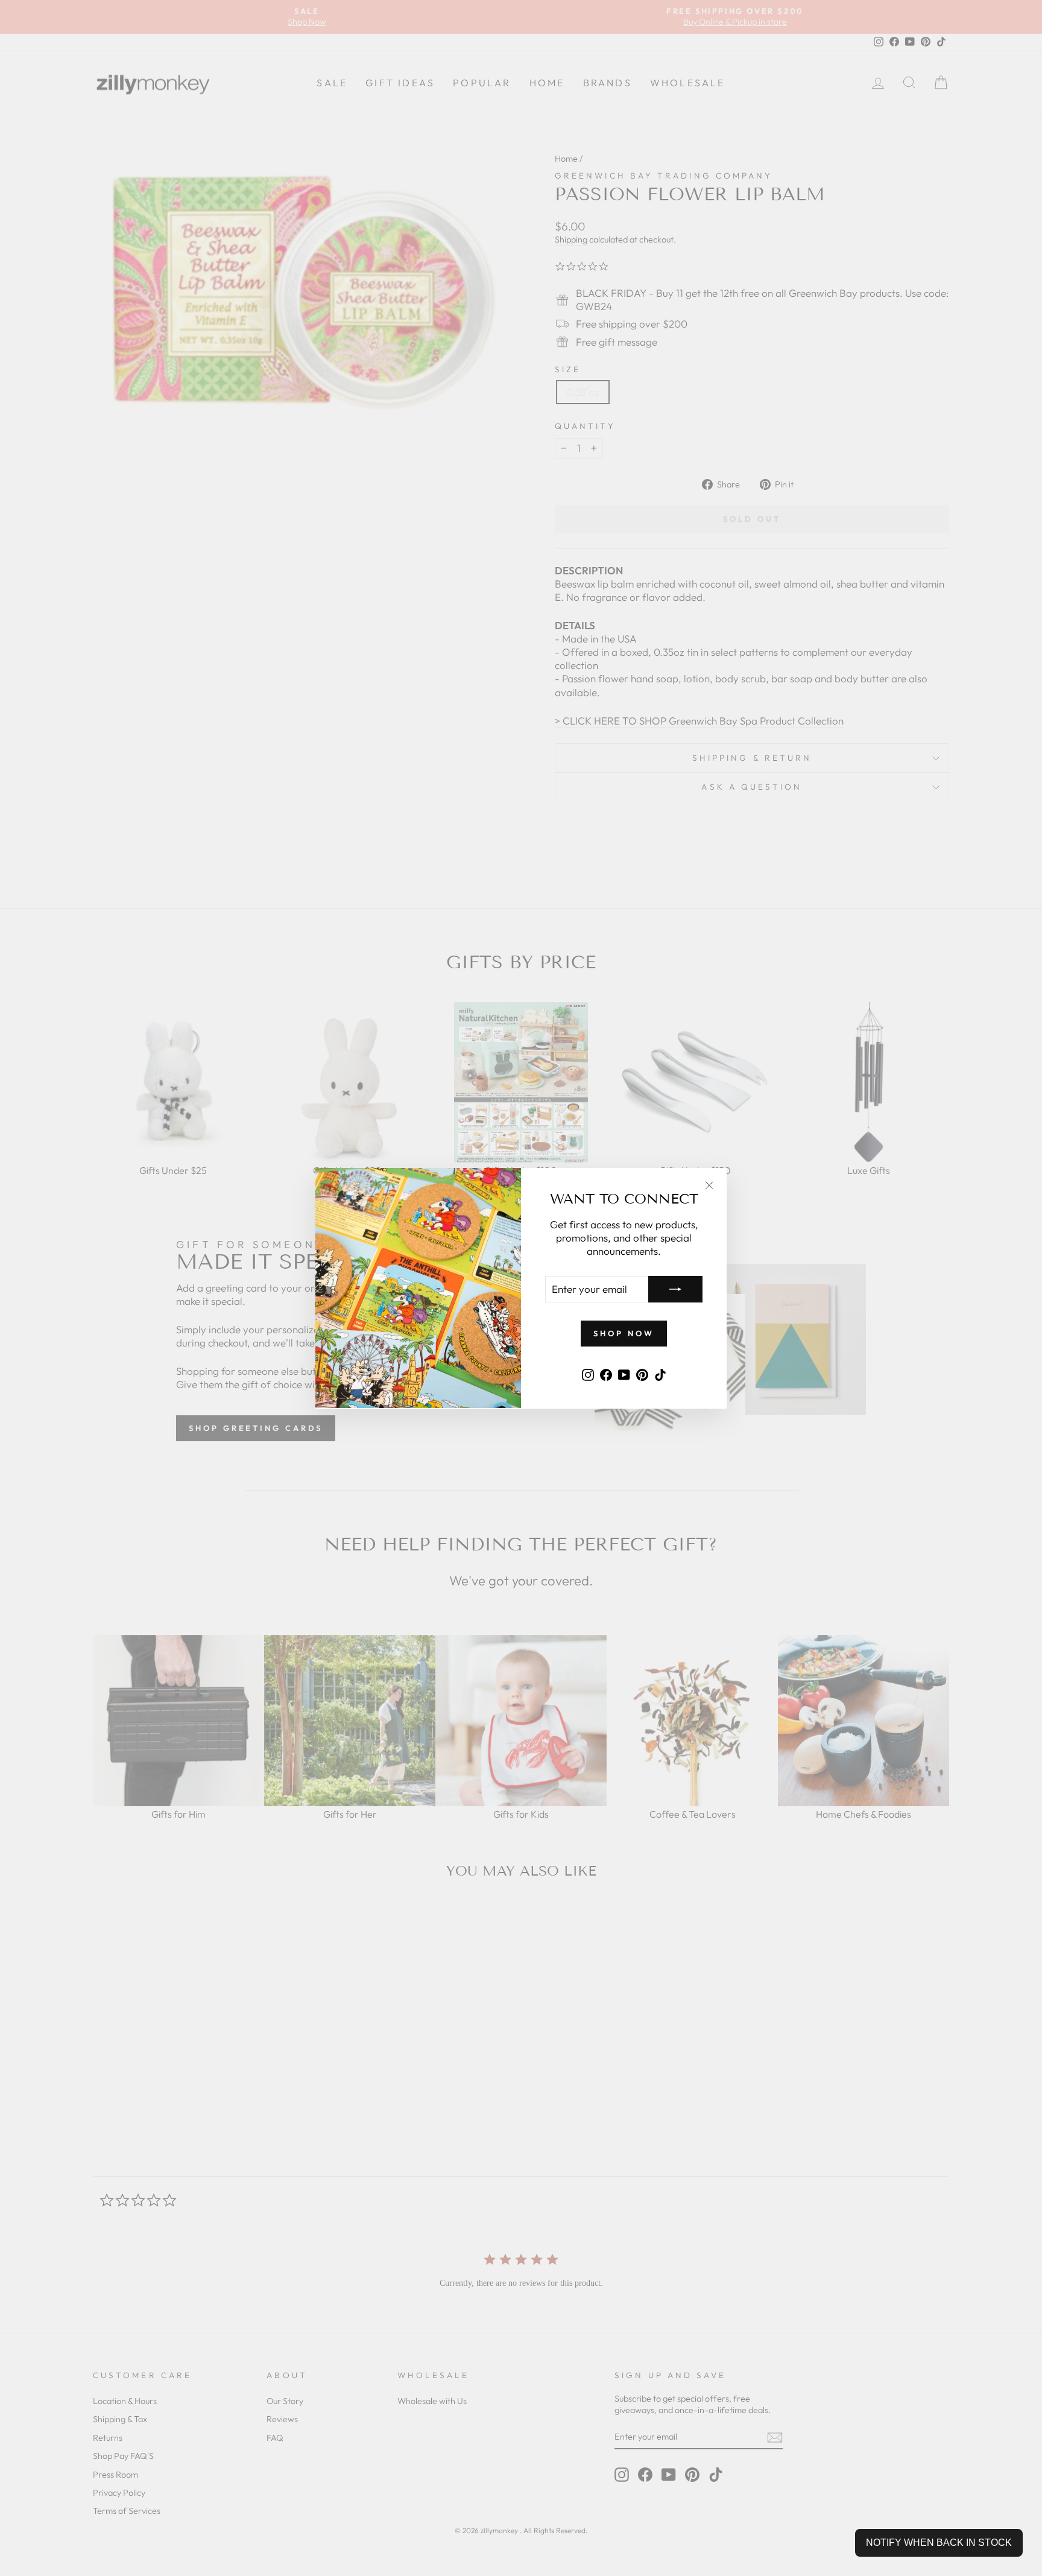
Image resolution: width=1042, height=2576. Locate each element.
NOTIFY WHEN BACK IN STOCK (939, 2543)
